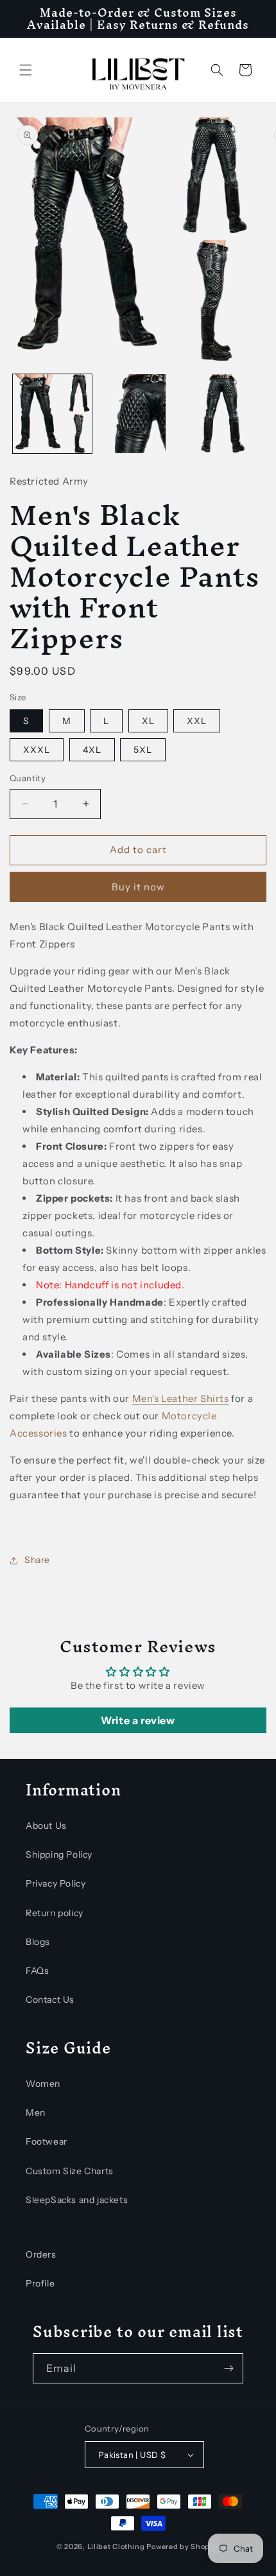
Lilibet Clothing (116, 2546)
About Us (46, 1826)
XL (148, 721)
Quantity (28, 778)
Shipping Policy (59, 1854)
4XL (92, 750)
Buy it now (138, 887)
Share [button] (37, 1560)
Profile (40, 2283)
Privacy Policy (56, 1883)
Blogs (38, 1942)
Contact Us (50, 2000)
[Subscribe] (229, 2368)
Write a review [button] (138, 1720)
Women (43, 2084)
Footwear (47, 2141)
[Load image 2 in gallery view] (138, 414)
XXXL (37, 750)
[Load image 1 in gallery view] (52, 414)
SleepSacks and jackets (77, 2200)
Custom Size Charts (70, 2171)
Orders (41, 2254)
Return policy (55, 1913)
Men (36, 2113)
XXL (197, 721)
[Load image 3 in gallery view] (222, 414)
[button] (26, 70)
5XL (143, 750)
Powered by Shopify (183, 2546)
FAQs (37, 1971)
